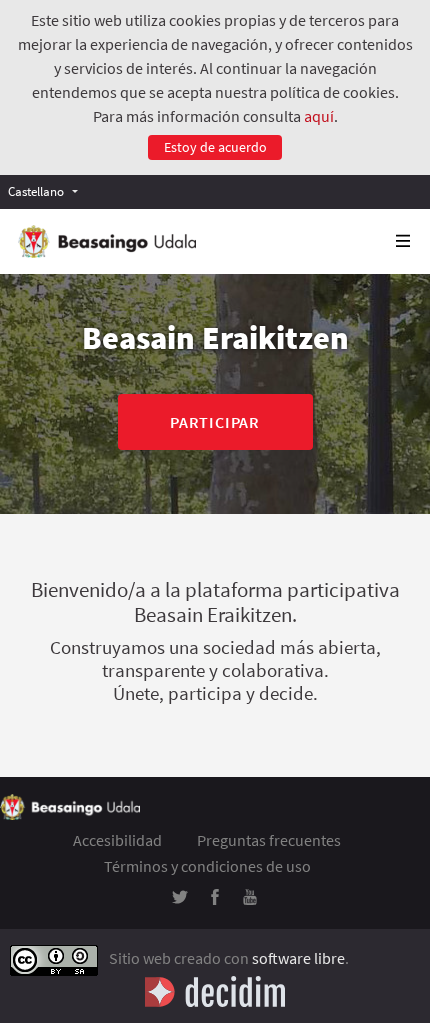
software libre (298, 958)
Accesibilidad (117, 840)
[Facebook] (215, 899)
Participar (215, 422)
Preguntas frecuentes (269, 840)
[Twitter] (180, 899)
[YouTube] (250, 899)
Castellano (36, 191)
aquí (319, 116)
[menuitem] (48, 191)
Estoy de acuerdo (215, 147)
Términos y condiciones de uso (207, 866)
